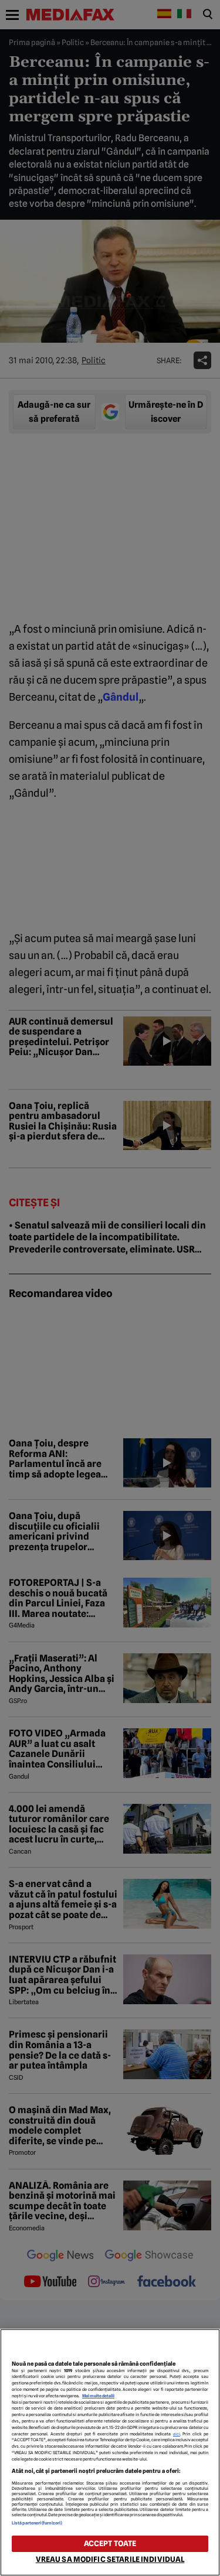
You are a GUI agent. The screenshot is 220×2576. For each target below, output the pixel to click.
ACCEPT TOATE (110, 2543)
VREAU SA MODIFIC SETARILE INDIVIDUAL (110, 2559)
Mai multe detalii (98, 2396)
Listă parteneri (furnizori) (37, 2523)
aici (177, 2434)
